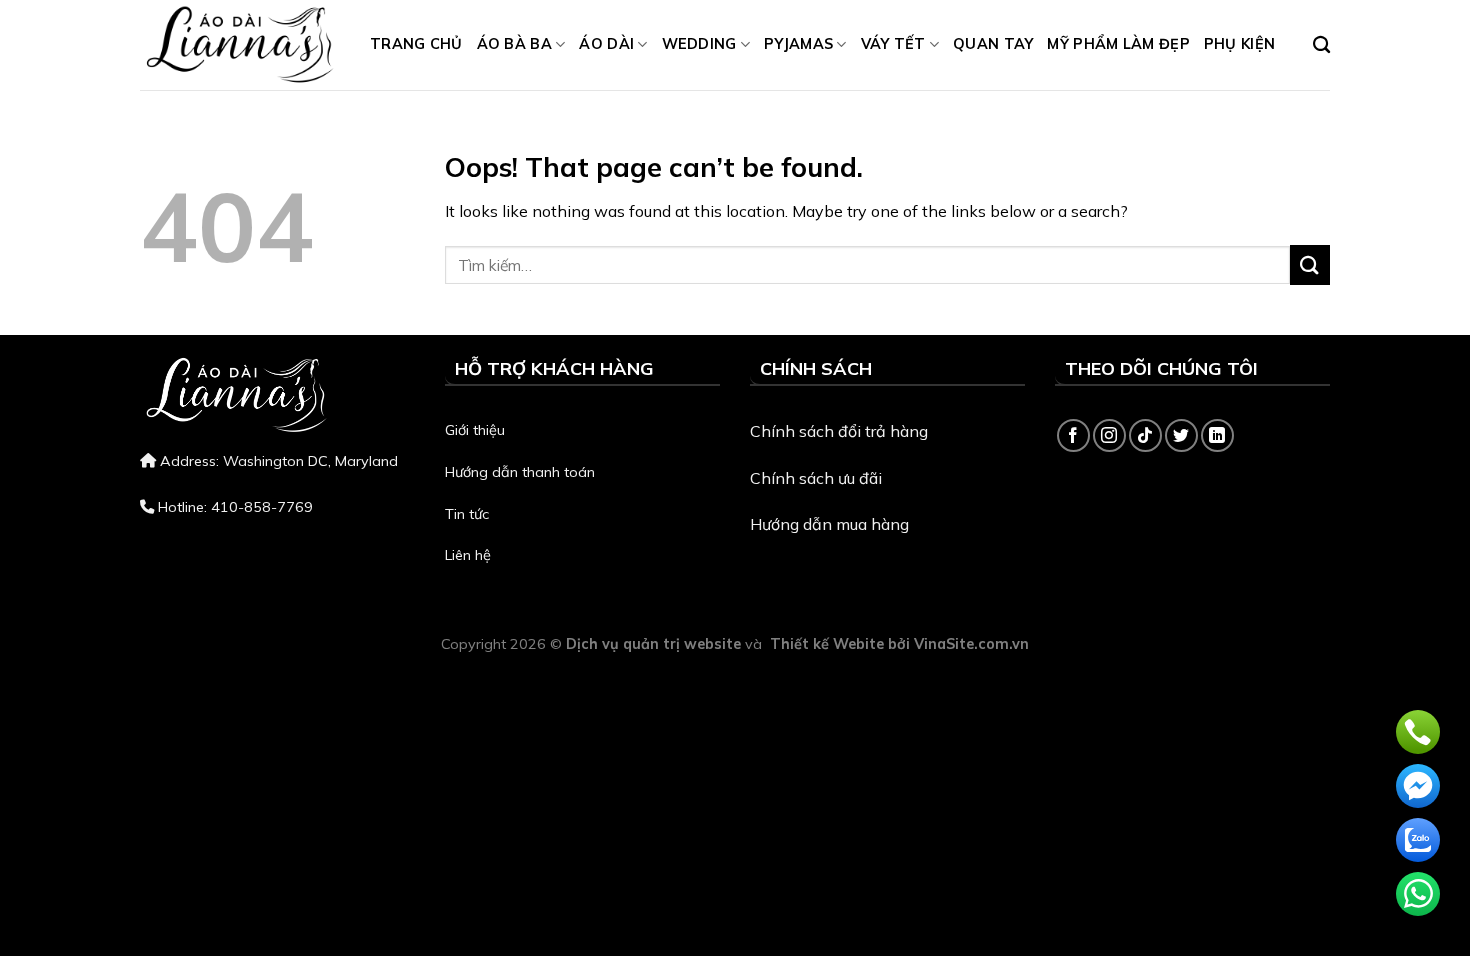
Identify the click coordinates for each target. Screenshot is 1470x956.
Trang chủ (416, 44)
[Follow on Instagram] (1109, 435)
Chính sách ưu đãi (816, 478)
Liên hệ (468, 555)
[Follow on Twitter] (1181, 435)
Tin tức (467, 514)
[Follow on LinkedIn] (1217, 435)
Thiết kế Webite (827, 644)
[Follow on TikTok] (1145, 435)
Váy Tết (893, 44)
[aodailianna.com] (240, 45)
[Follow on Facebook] (1073, 435)
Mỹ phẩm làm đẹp (1118, 44)
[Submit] (1310, 264)
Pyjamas (798, 44)
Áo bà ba (514, 44)
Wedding (699, 44)
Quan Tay (993, 44)
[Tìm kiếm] (1321, 45)
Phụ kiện (1239, 44)
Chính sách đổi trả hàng (839, 431)
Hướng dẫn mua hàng (829, 524)
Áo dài (606, 44)
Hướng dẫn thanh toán (520, 472)
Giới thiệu (475, 430)
